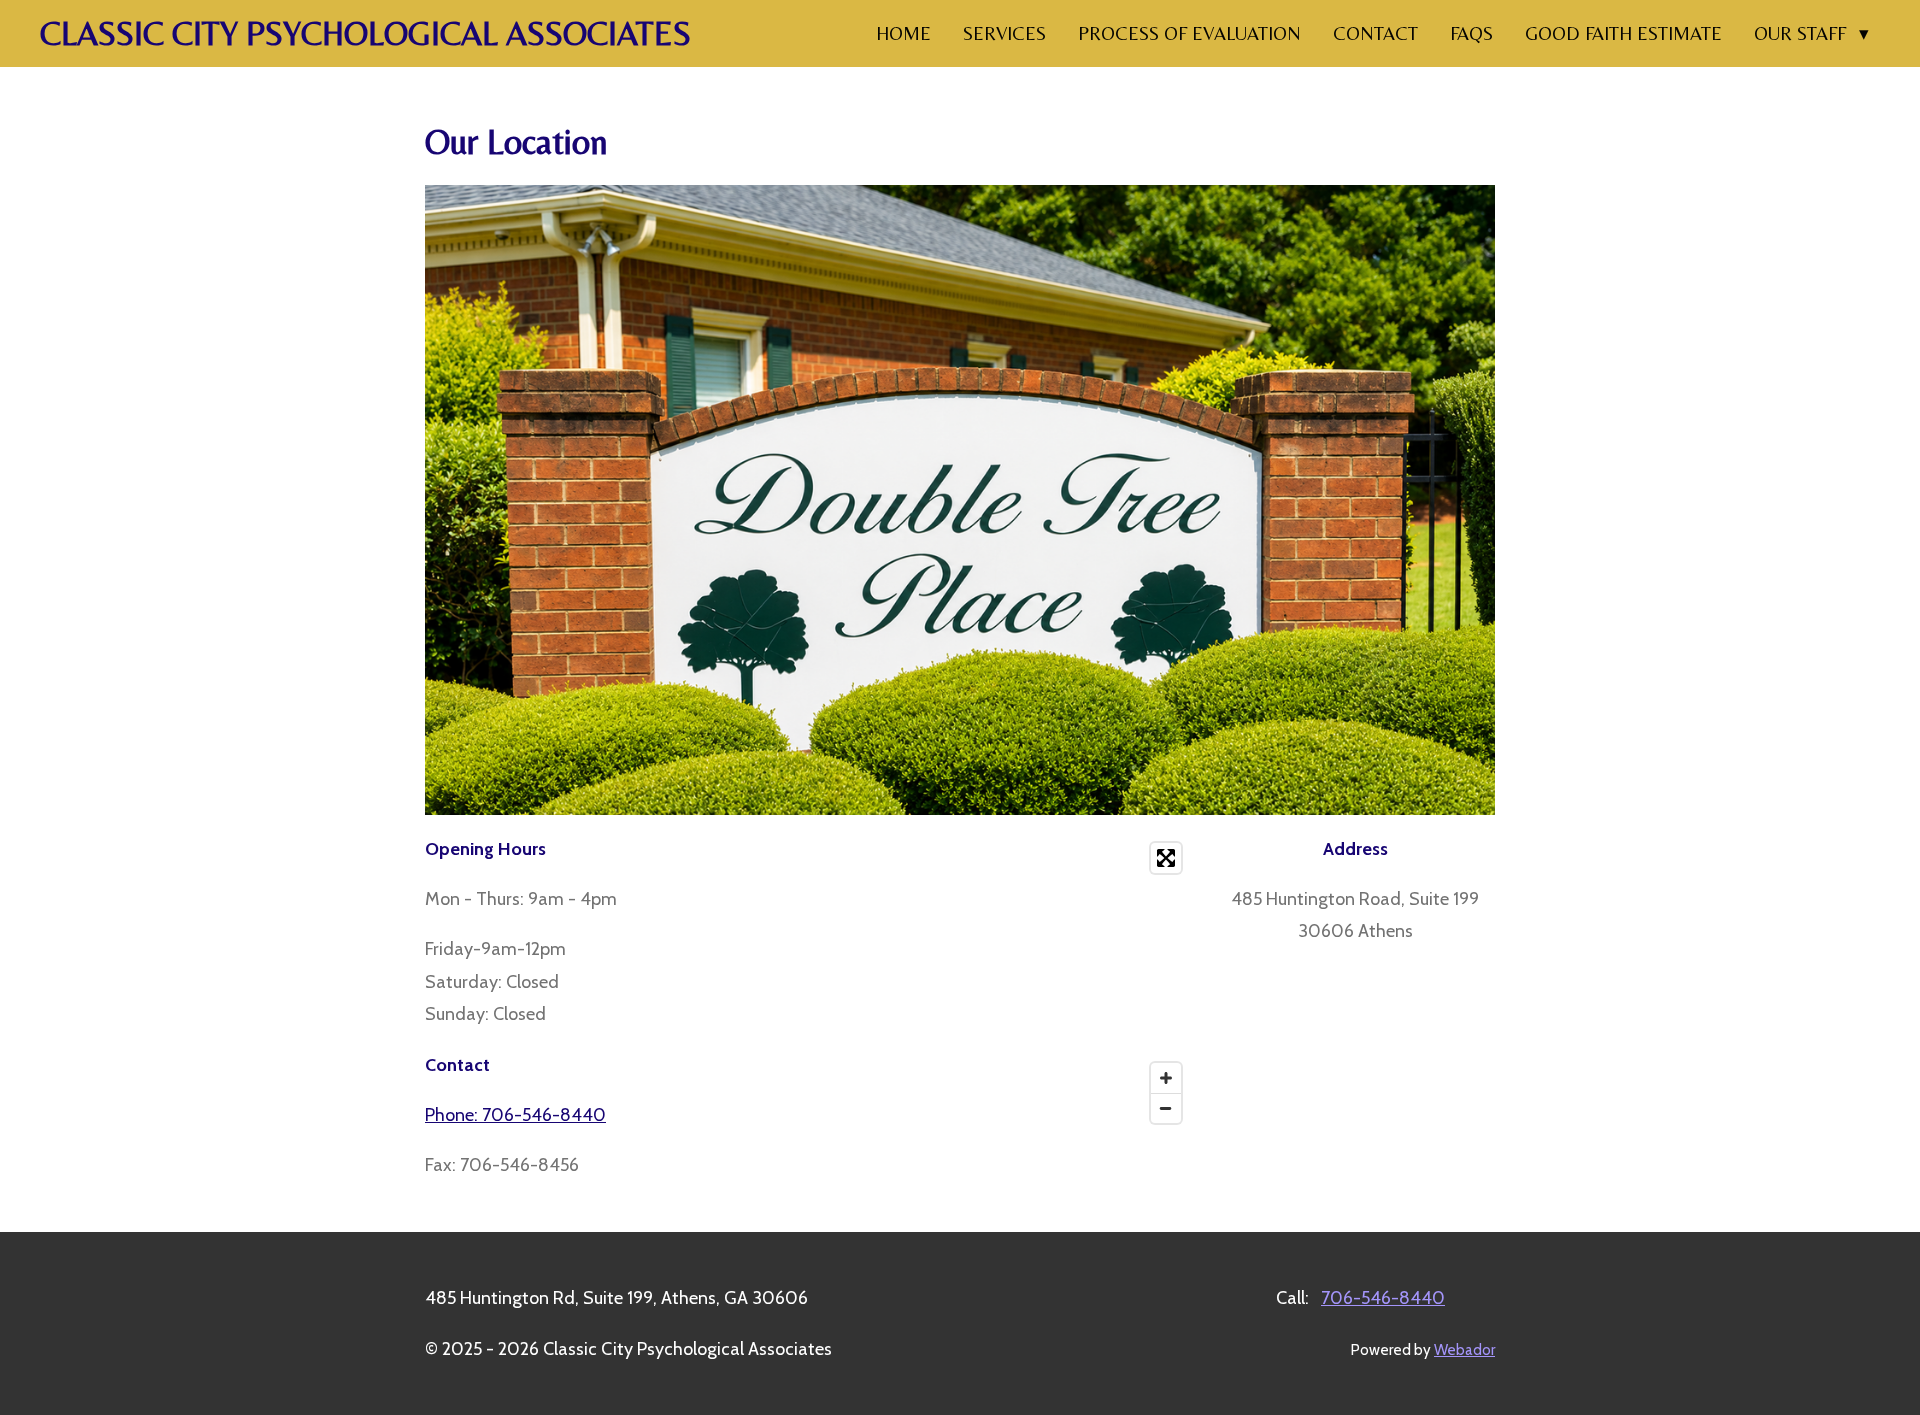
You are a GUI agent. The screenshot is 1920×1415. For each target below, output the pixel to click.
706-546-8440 (1383, 1298)
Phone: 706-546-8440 (515, 1115)
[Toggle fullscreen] (1166, 858)
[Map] (991, 983)
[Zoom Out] (1166, 1108)
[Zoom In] (1166, 1078)
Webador (1464, 1350)
